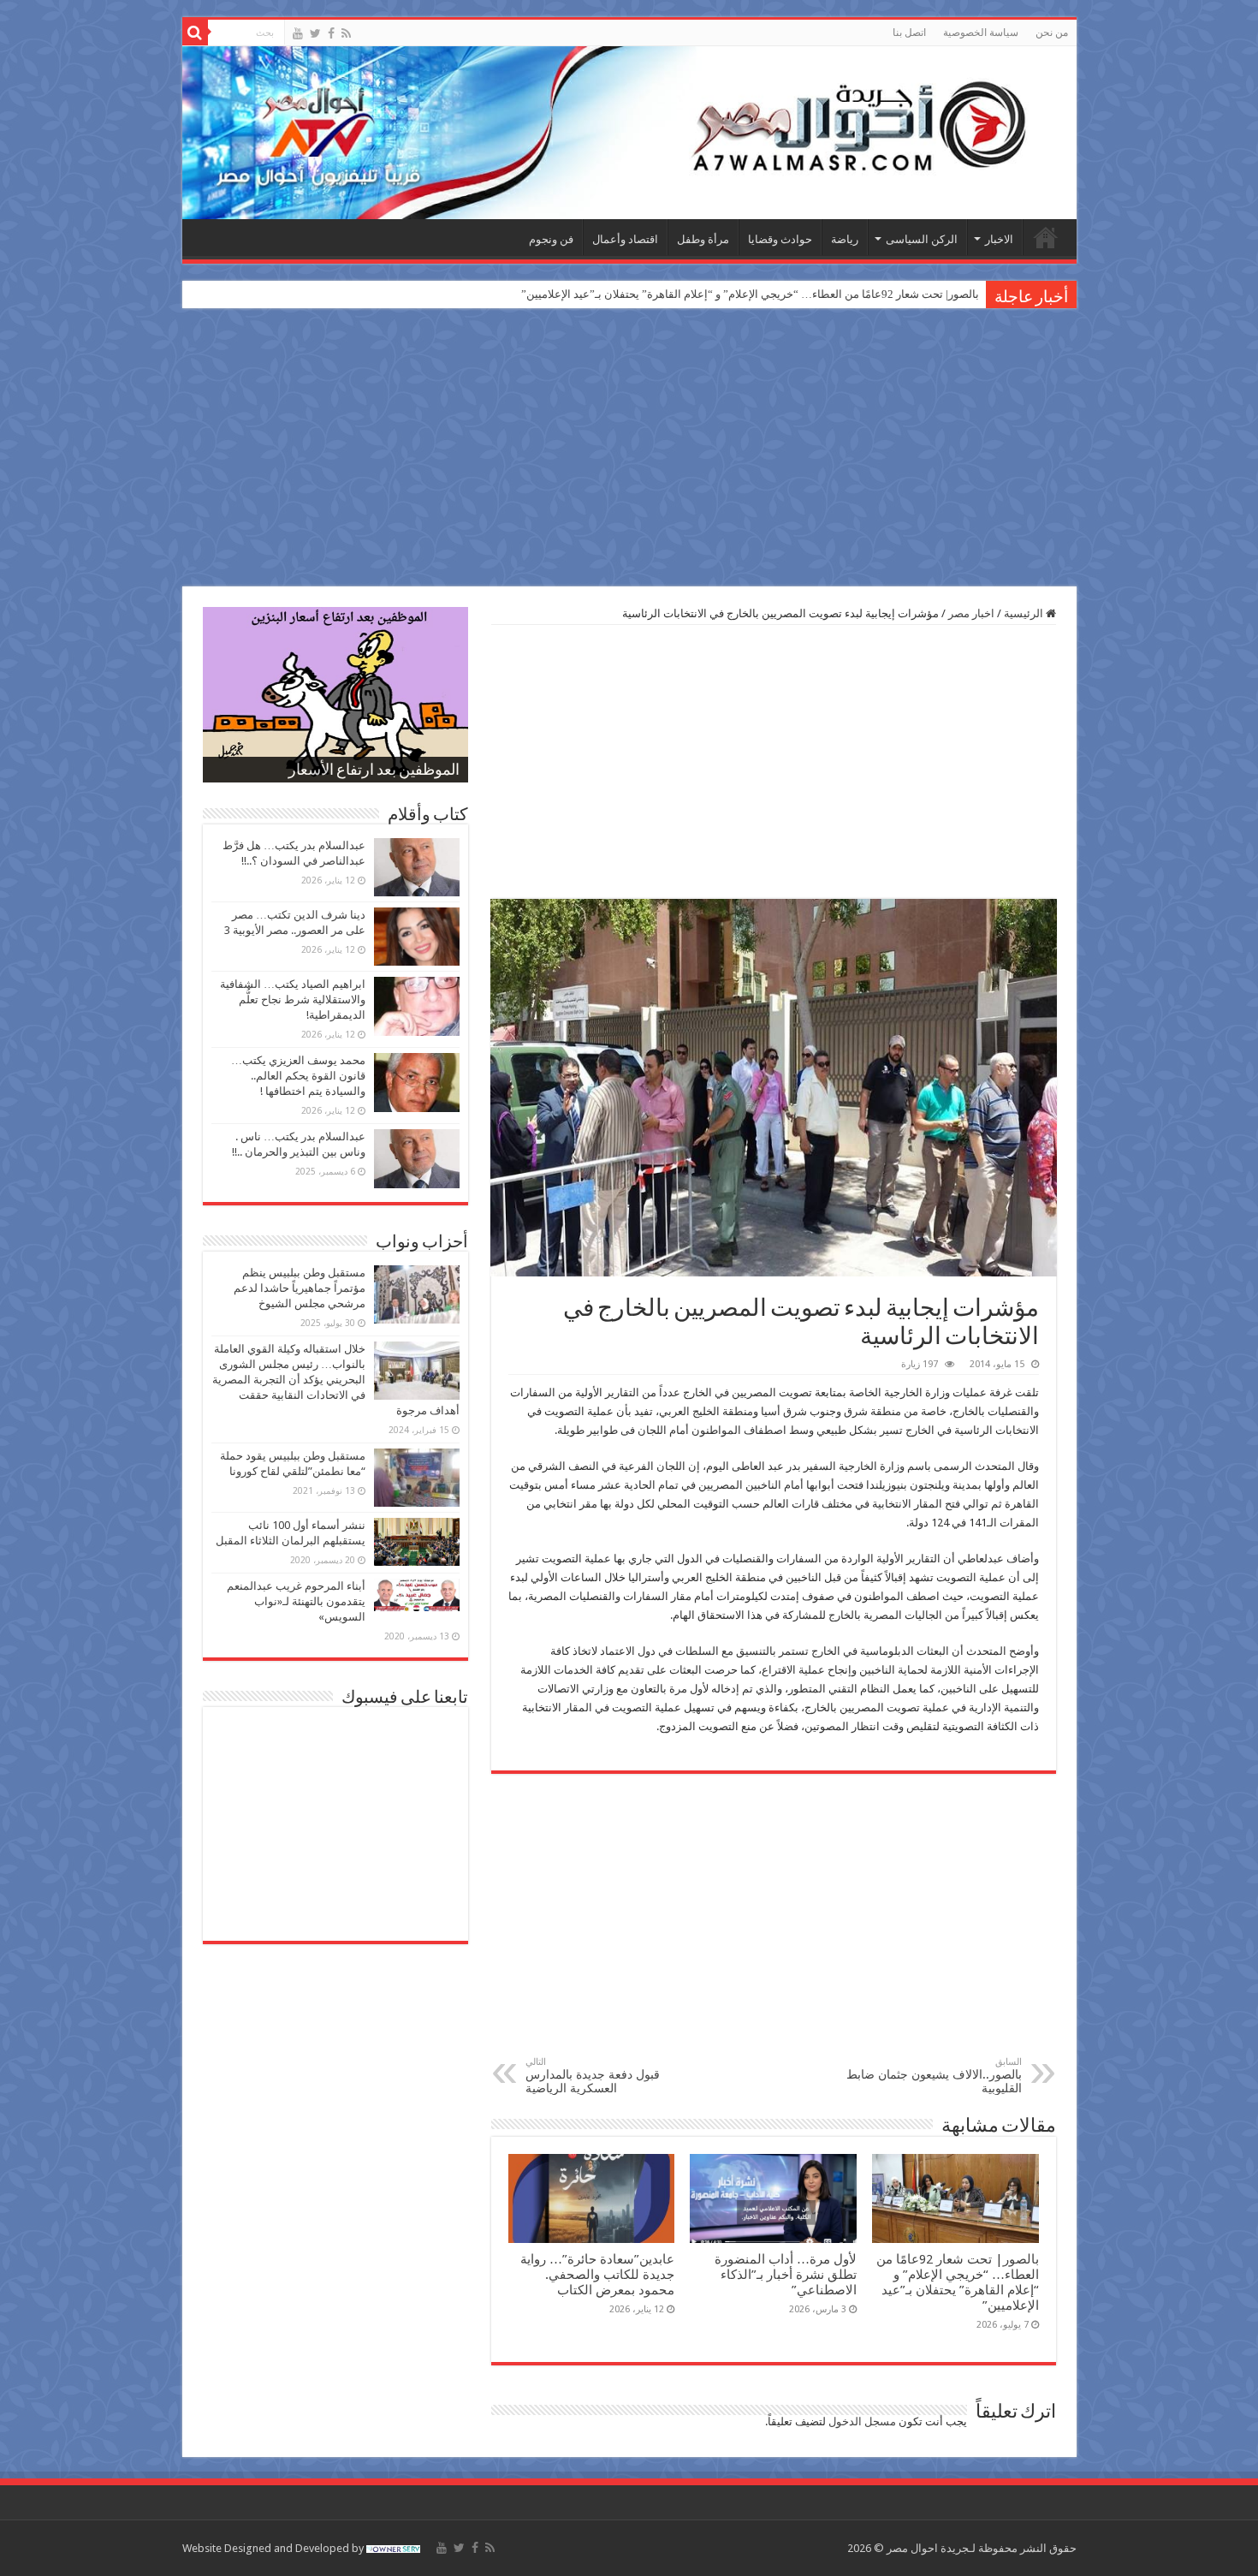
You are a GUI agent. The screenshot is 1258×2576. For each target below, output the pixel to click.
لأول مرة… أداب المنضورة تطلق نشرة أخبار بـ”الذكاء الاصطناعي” (786, 2275)
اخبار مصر (971, 613)
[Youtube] (298, 33)
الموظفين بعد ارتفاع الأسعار (374, 771)
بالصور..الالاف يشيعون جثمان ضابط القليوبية (934, 2076)
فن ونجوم (551, 239)
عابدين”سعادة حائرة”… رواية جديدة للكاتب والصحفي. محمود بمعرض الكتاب (597, 2275)
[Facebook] (331, 33)
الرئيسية (1046, 237)
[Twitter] (315, 33)
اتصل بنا (909, 33)
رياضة (845, 239)
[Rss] (346, 33)
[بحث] (195, 33)
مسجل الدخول (862, 2421)
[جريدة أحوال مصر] (629, 133)
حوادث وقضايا (780, 239)
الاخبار (999, 239)
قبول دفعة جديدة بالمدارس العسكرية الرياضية (593, 2076)
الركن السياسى (922, 239)
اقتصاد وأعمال (625, 239)
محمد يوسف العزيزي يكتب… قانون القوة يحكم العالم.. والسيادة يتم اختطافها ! (298, 1076)
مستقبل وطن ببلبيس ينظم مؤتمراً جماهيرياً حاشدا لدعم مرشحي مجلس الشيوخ (300, 1288)
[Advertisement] (629, 449)
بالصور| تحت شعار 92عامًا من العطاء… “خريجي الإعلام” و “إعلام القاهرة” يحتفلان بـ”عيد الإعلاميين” (750, 294)
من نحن (1052, 33)
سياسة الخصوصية (981, 33)
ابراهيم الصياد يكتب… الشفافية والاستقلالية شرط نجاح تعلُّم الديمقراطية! (293, 999)
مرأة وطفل (703, 239)
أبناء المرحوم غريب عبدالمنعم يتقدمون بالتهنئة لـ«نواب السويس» (296, 1601)
